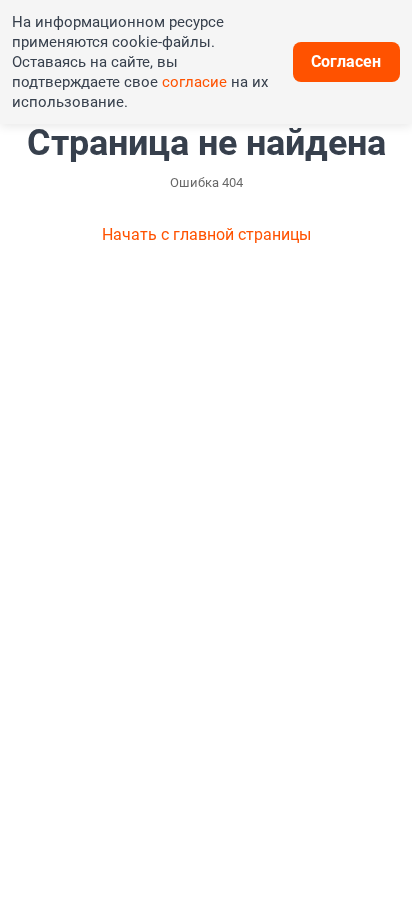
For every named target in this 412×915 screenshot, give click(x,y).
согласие (194, 82)
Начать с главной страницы (206, 234)
